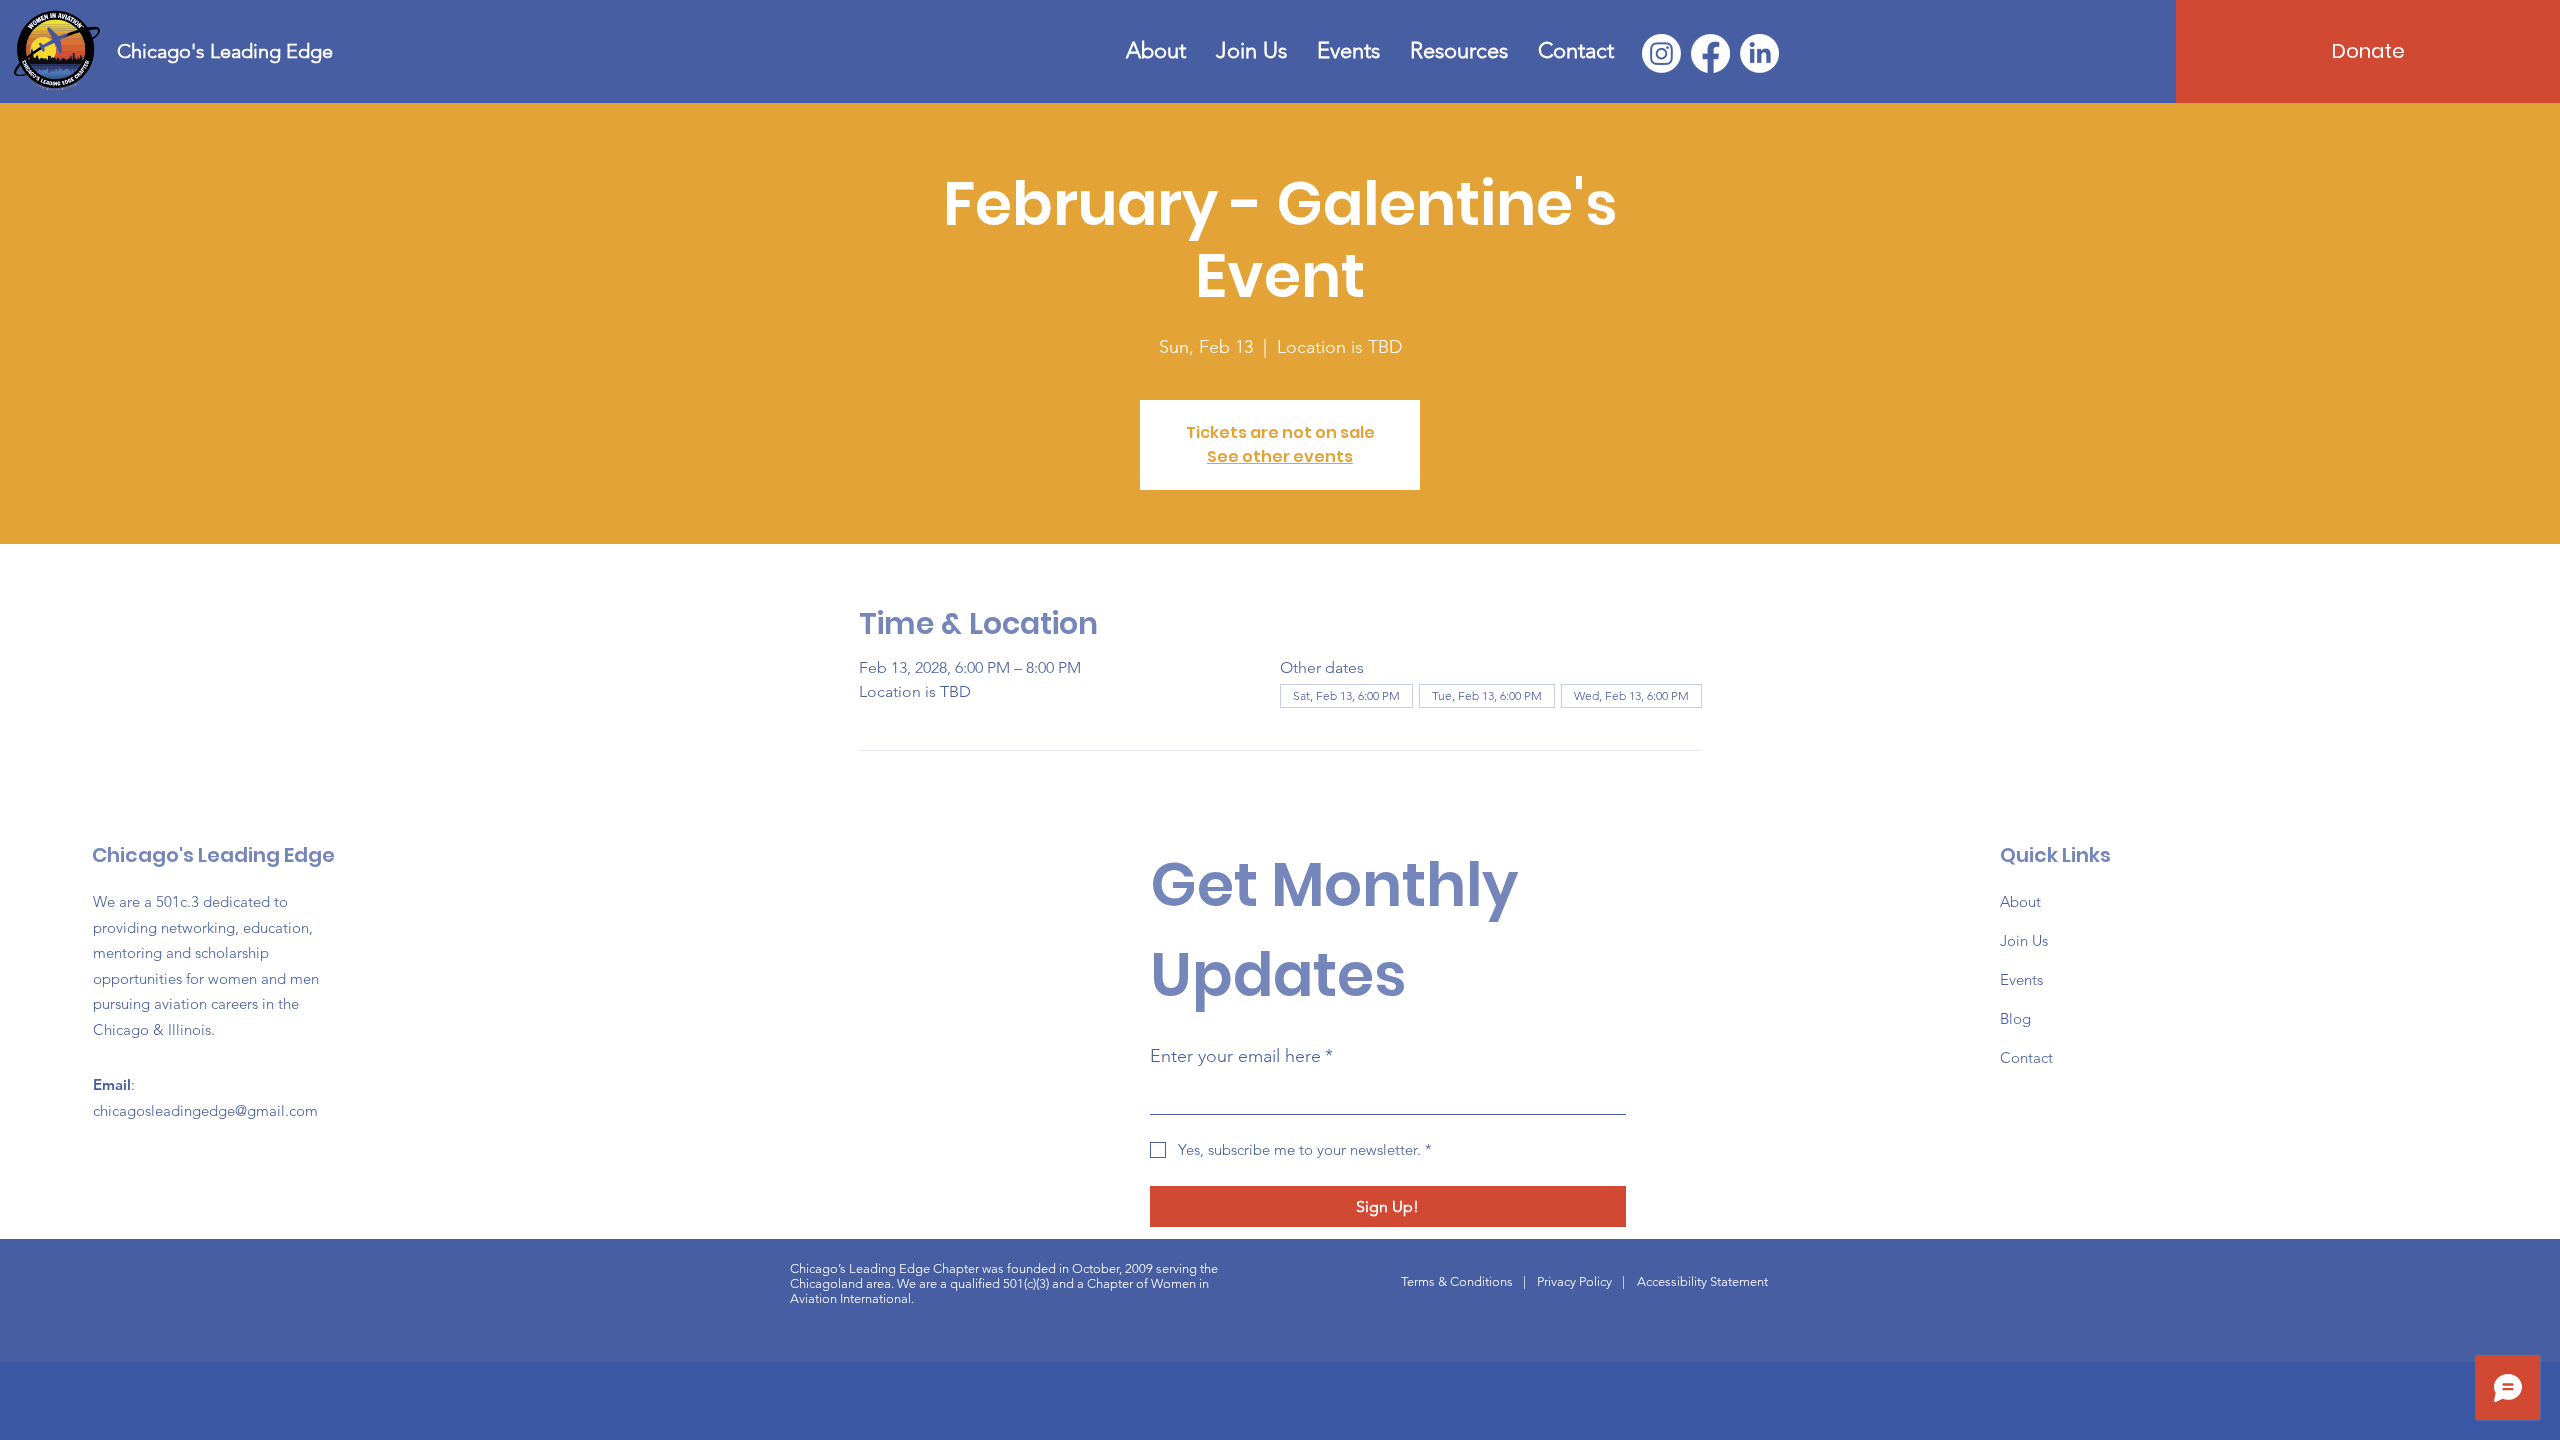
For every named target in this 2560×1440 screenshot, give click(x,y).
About (2020, 901)
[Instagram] (1661, 53)
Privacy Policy (1574, 1281)
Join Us (2024, 940)
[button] (1459, 51)
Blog (2015, 1018)
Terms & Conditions (1457, 1281)
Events (2021, 979)
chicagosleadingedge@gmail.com (205, 1110)
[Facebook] (1710, 53)
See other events (1280, 456)
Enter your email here (1241, 1056)
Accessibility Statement (1702, 1281)
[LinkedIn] (1759, 53)
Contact (2026, 1057)
